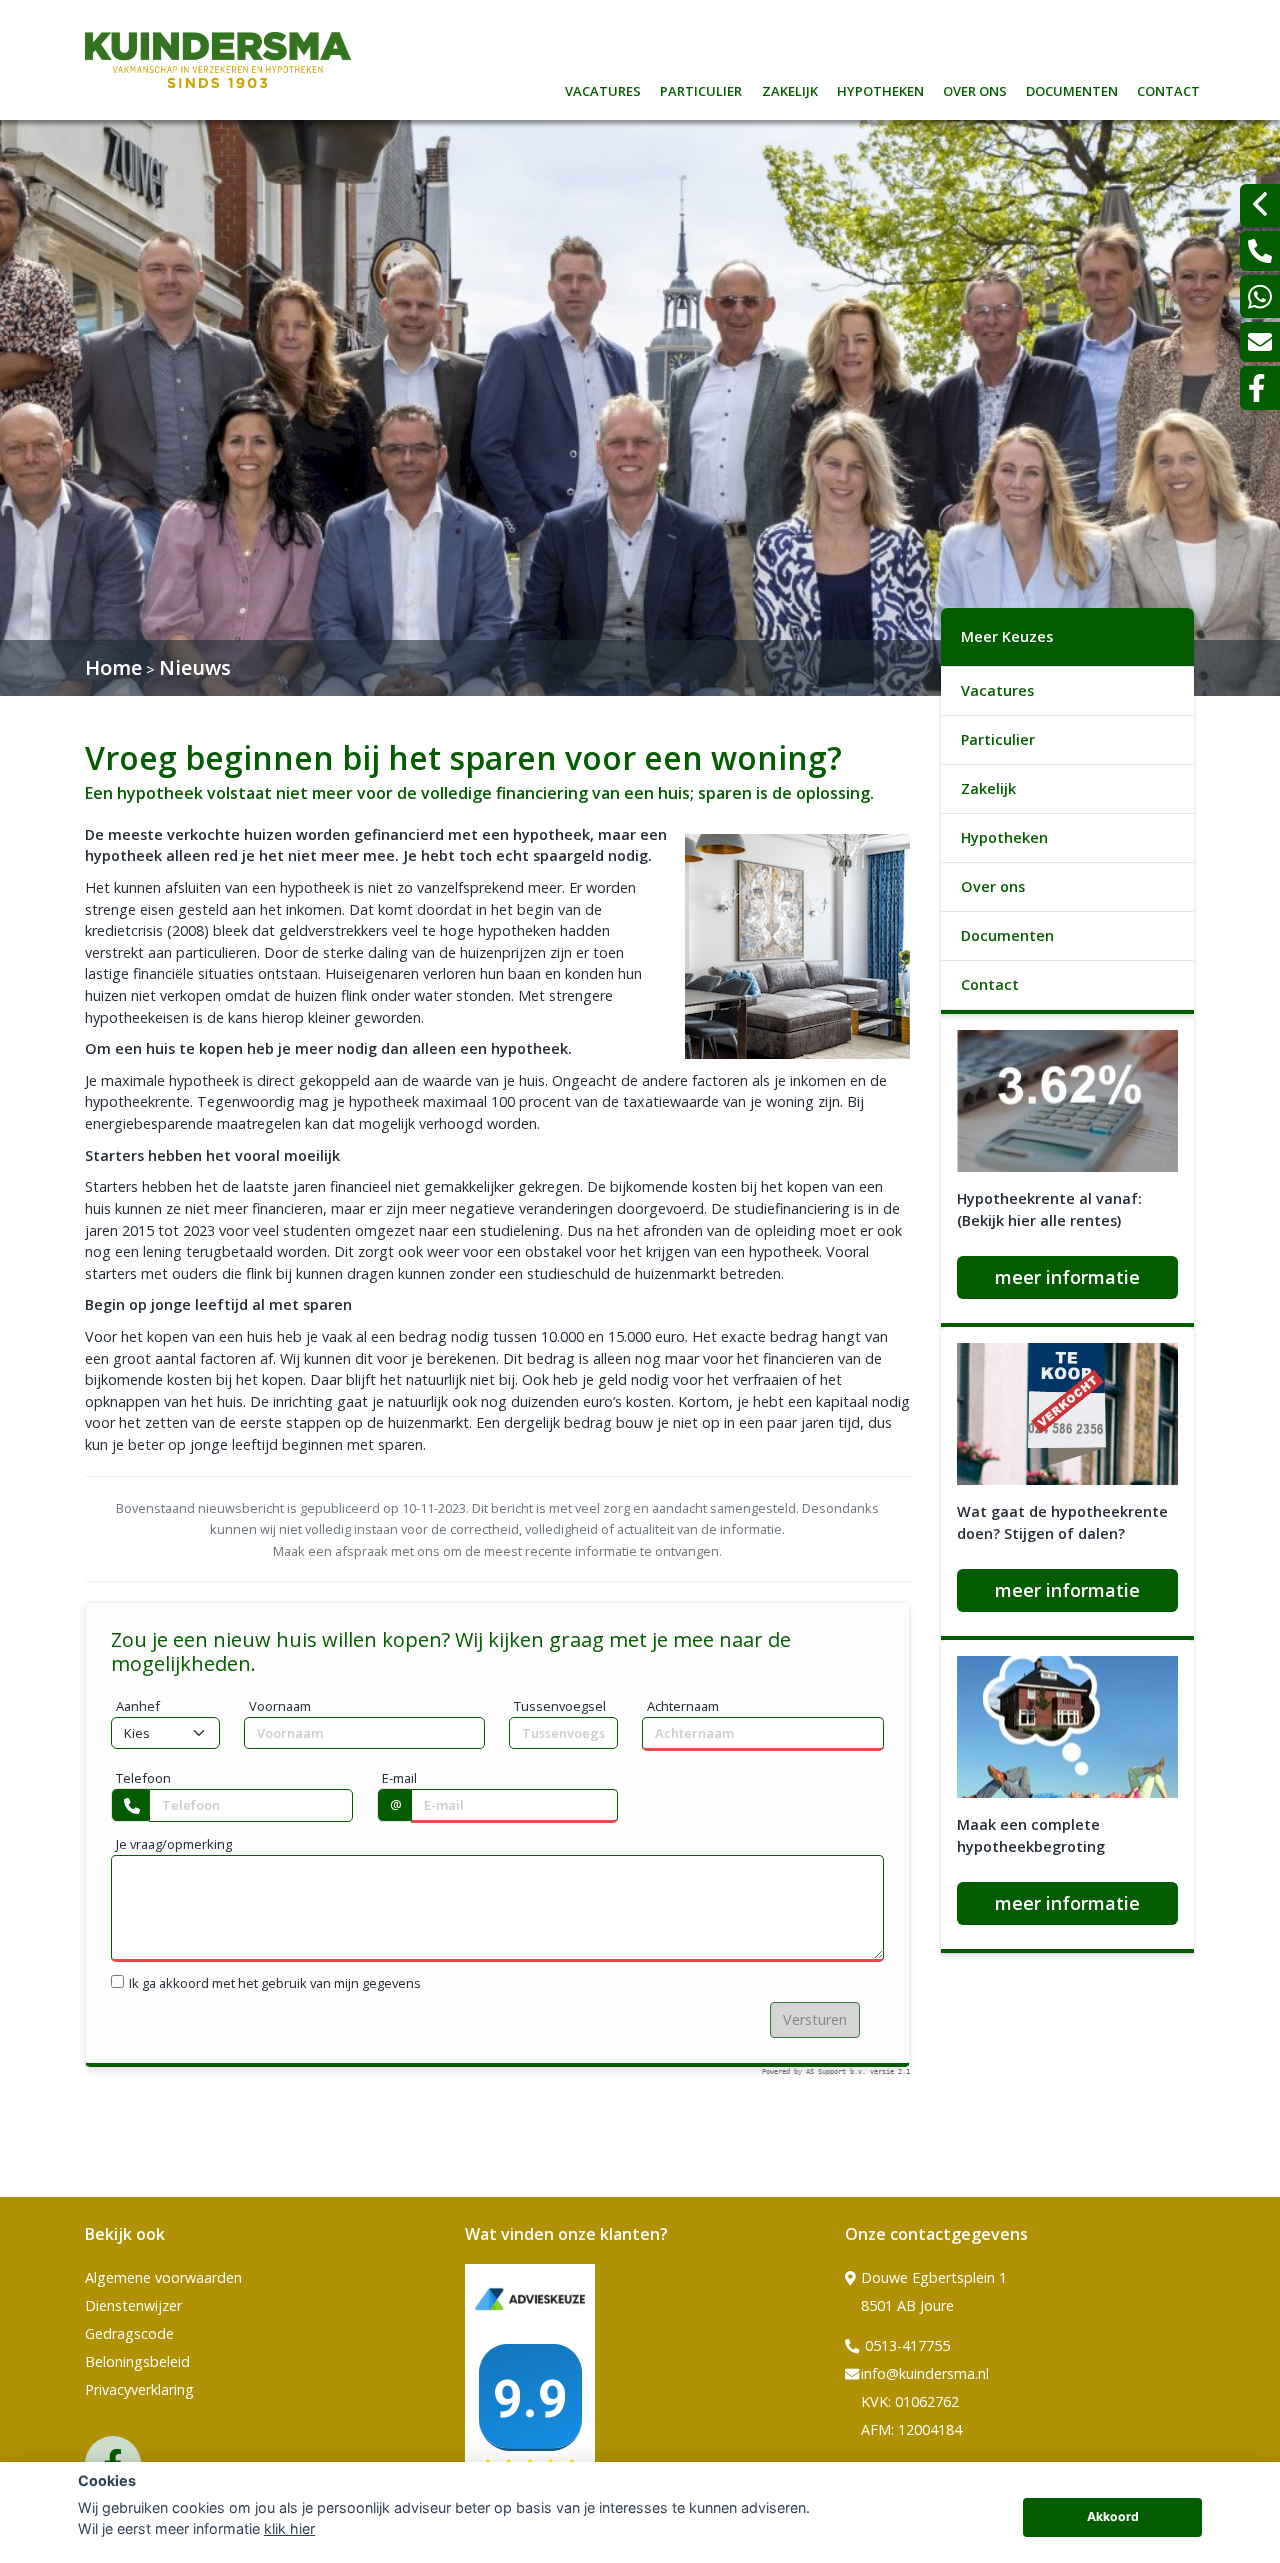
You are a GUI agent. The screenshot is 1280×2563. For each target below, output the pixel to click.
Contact (1168, 88)
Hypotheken (880, 88)
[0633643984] (1260, 296)
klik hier (289, 2528)
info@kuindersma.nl (925, 2373)
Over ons (975, 88)
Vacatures (603, 88)
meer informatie (1067, 1277)
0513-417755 (905, 2345)
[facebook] (1260, 388)
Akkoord (1113, 2516)
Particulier (701, 88)
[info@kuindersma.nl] (1260, 342)
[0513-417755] (1260, 251)
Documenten (1072, 88)
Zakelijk (790, 88)
